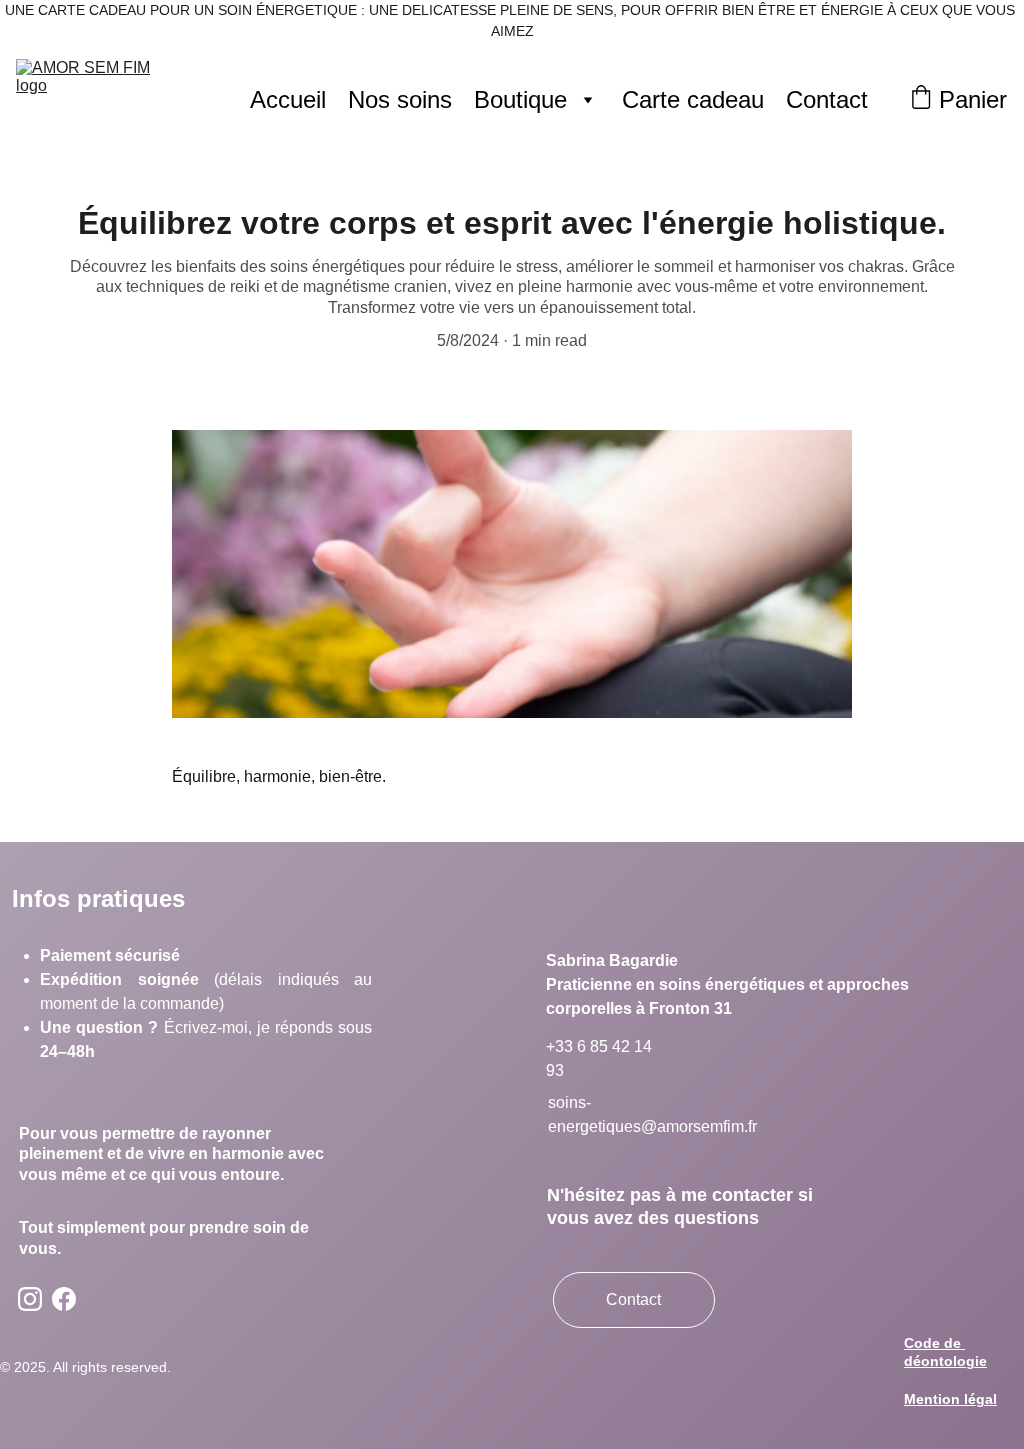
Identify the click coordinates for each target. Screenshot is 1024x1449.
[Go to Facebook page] (64, 1299)
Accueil (288, 99)
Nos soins (400, 99)
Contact (827, 99)
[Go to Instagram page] (30, 1299)
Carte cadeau (693, 99)
